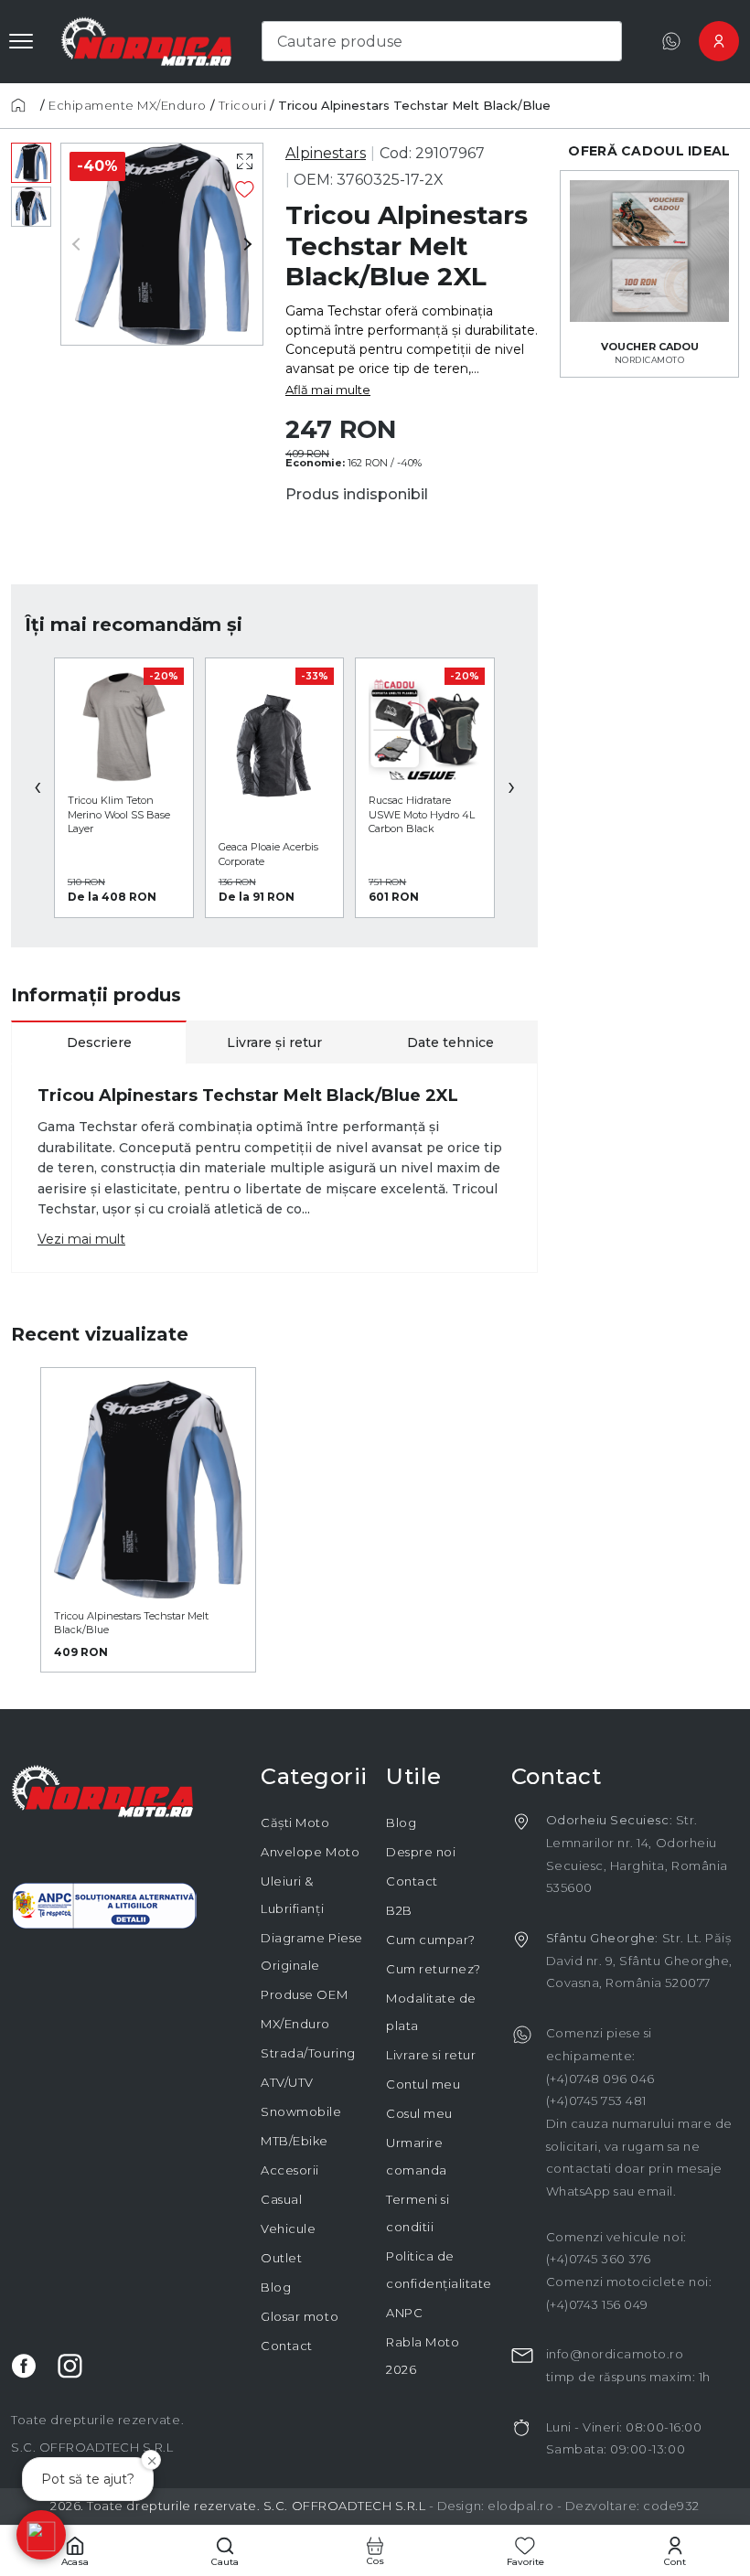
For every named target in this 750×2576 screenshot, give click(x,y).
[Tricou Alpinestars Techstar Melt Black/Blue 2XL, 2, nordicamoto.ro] (31, 207)
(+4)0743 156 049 (597, 2304)
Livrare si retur (431, 2055)
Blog (276, 2287)
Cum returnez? (434, 1969)
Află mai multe (328, 390)
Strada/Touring (308, 2053)
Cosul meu (419, 2113)
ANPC (404, 2313)
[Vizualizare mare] (245, 162)
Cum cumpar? (431, 1940)
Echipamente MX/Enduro (128, 105)
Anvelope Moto (310, 1852)
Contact (287, 2346)
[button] (41, 2535)
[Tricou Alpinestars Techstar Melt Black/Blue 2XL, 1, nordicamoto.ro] (31, 163)
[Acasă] (24, 105)
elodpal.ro (520, 2506)
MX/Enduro (295, 2024)
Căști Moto (295, 1822)
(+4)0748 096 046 (600, 2079)
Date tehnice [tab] (450, 1042)
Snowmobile (301, 2111)
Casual (281, 2199)
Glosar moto (300, 2316)
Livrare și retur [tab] (274, 1042)
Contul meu (423, 2084)
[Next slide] (241, 244)
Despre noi (421, 1852)
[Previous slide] (83, 244)
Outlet (281, 2258)
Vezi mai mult (81, 1239)
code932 (671, 2506)
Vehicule (288, 2229)
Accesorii (290, 2170)
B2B (399, 1910)
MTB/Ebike (295, 2141)
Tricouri (242, 105)
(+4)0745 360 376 (599, 2259)
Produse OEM (304, 1994)
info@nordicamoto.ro (615, 2354)
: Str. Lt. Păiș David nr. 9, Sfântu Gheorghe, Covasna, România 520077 (639, 1960)
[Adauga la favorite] (245, 189)
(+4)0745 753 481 (596, 2100)
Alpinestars (326, 153)
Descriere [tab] (99, 1042)
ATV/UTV (287, 2082)
